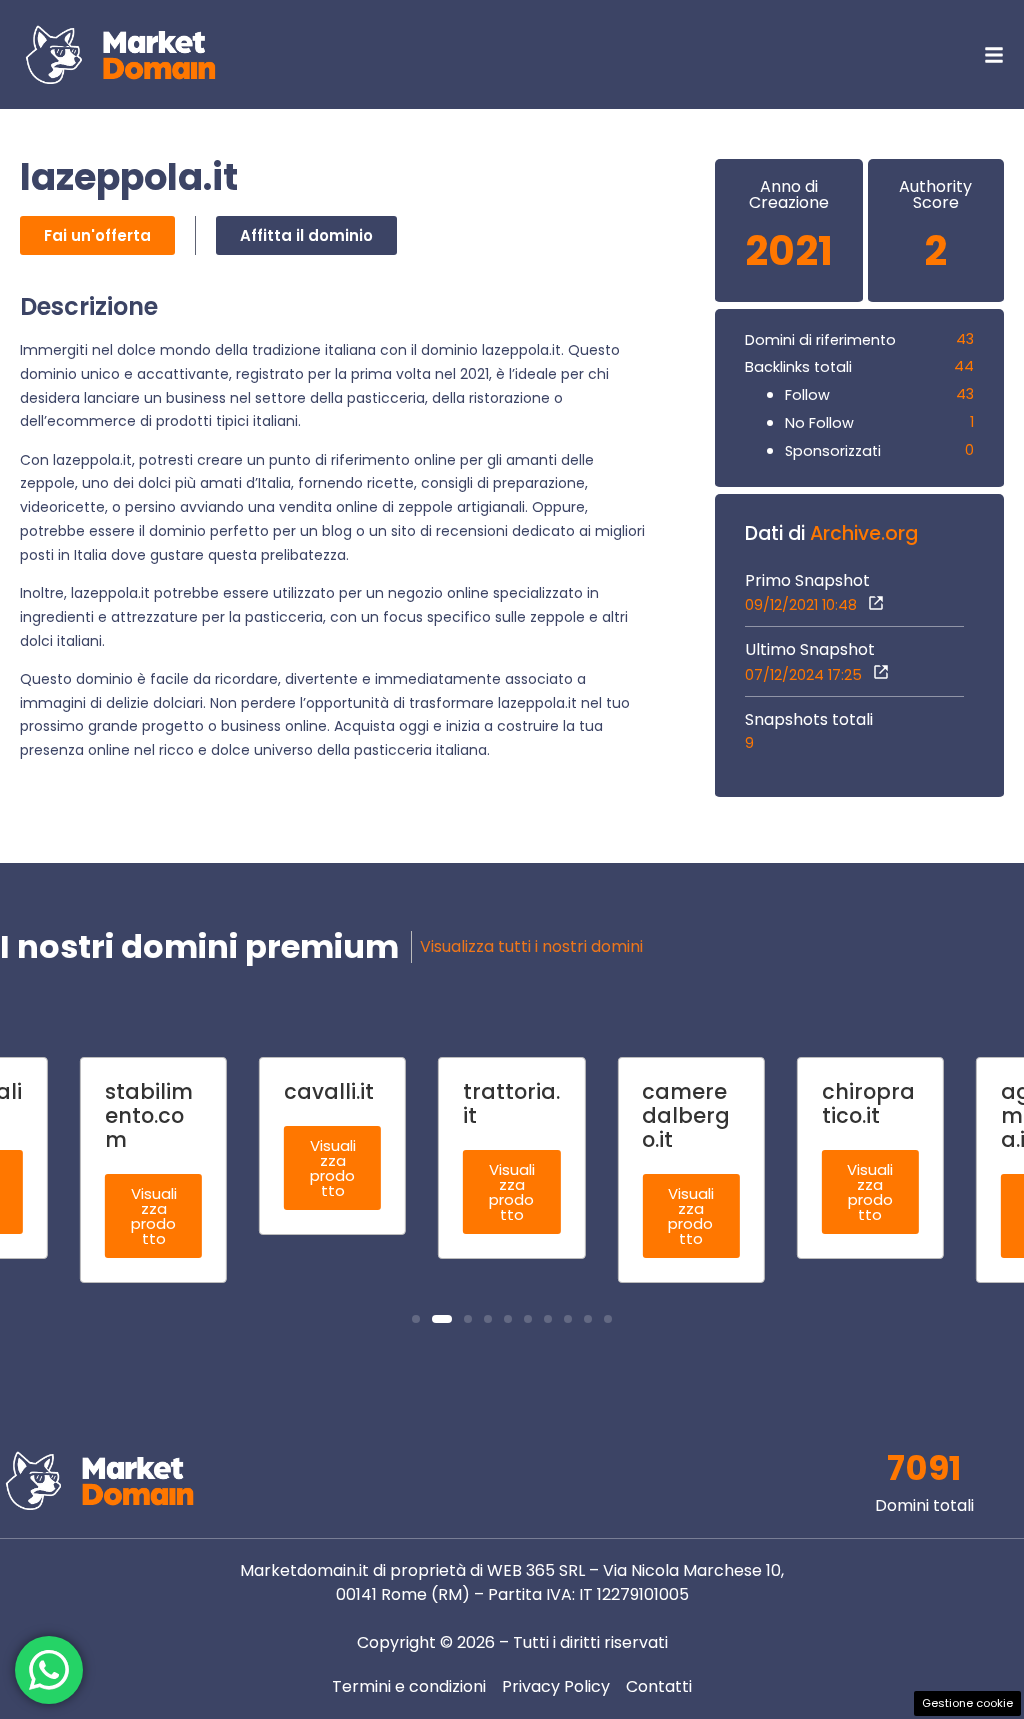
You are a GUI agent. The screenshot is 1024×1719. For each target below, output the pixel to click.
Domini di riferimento (820, 340)
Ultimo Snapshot (810, 650)
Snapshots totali (809, 720)
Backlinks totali (798, 367)
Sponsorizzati (833, 451)
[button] (416, 1319)
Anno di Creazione (789, 195)
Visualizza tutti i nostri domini (531, 946)
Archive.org (864, 533)
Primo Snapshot (807, 581)
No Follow (819, 423)
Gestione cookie (967, 1703)
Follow (807, 395)
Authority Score (935, 195)
